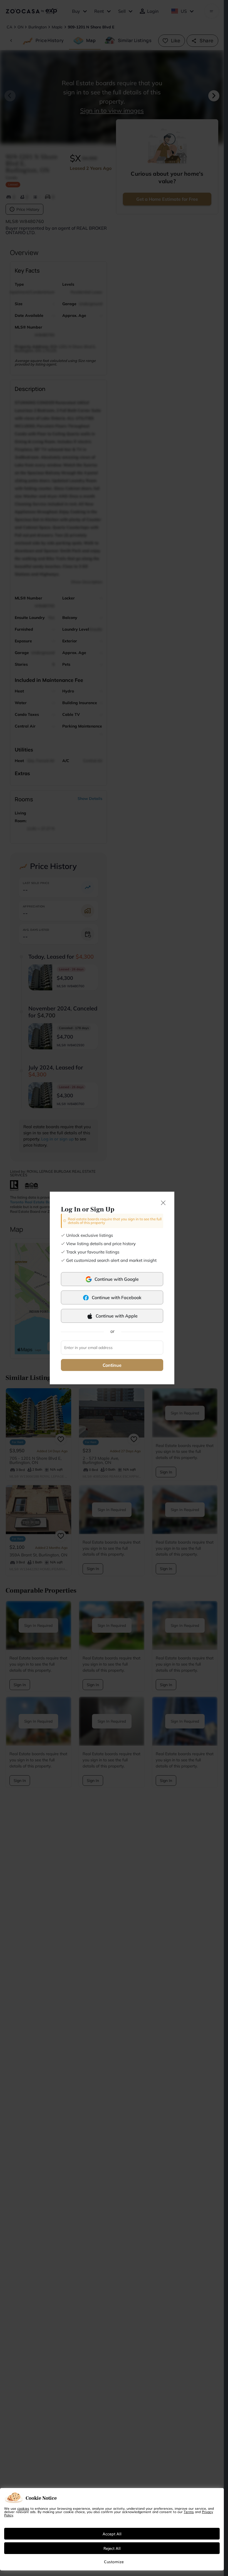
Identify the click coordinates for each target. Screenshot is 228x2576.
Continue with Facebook (117, 1297)
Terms (189, 2512)
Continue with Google (117, 1279)
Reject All (112, 2548)
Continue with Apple (117, 1316)
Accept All (112, 2534)
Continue (112, 1365)
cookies (23, 2508)
